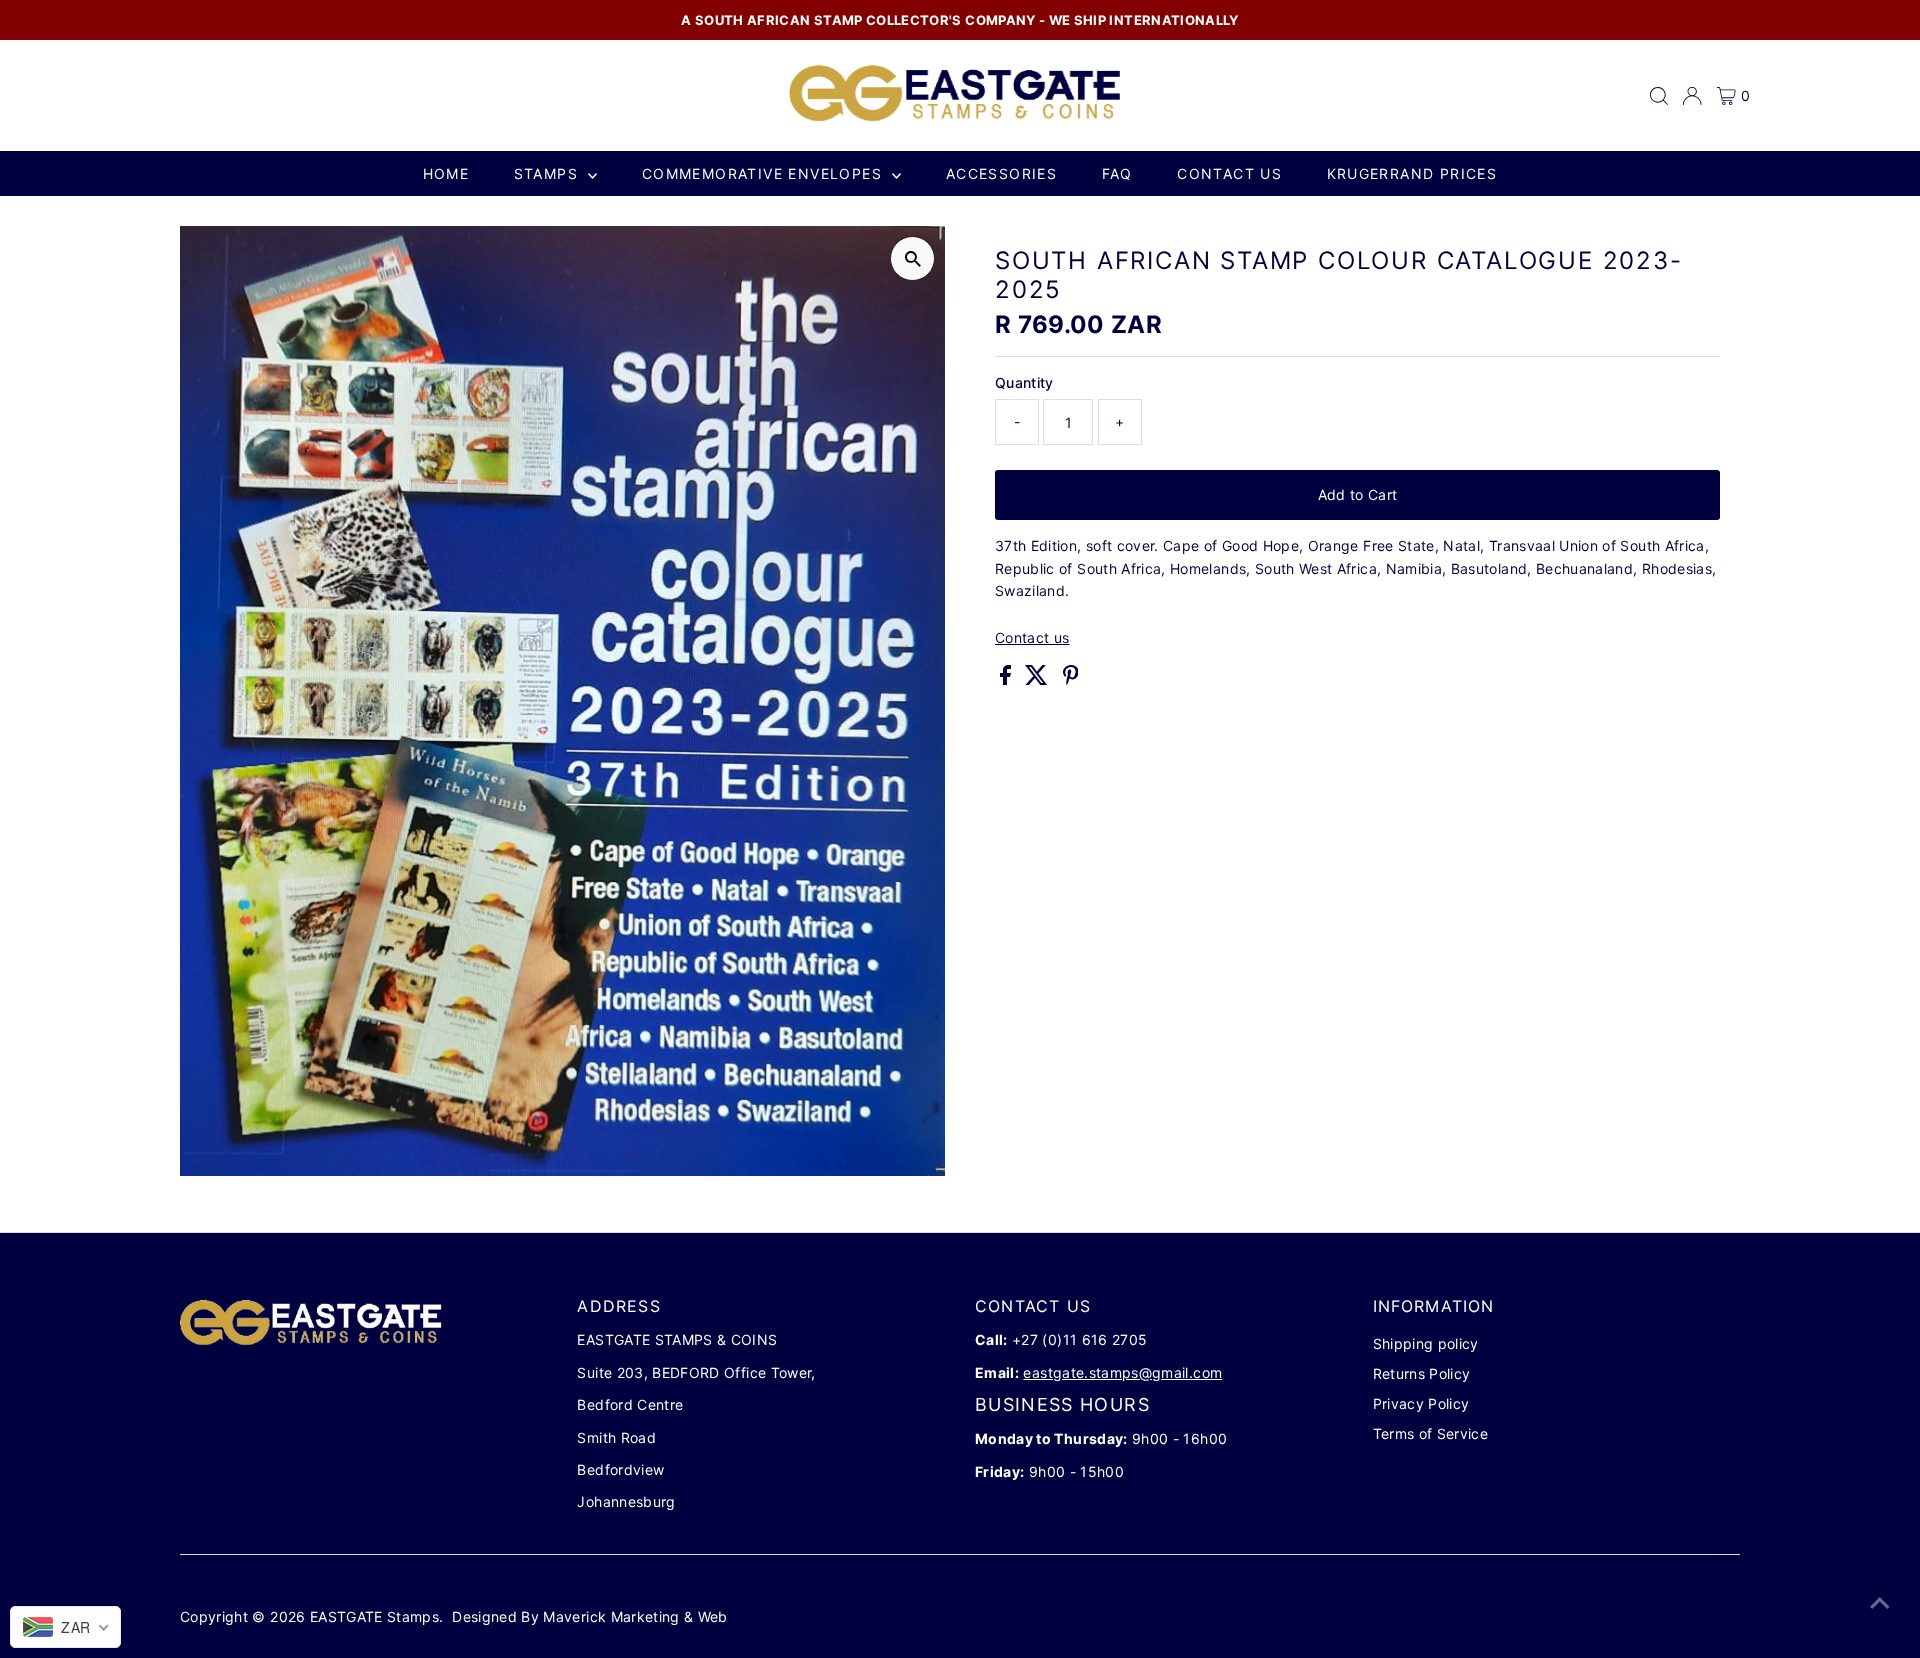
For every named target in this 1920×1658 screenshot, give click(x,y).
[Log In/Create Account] (1692, 96)
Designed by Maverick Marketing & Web (590, 1616)
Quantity (1024, 382)
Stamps (549, 173)
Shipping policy (1426, 1343)
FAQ (1117, 173)
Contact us (1229, 173)
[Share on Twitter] (1038, 679)
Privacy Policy (1421, 1403)
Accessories (1001, 173)
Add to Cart (1358, 494)
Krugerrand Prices (1412, 173)
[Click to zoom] (912, 258)
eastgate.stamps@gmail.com (1122, 1372)
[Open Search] (1659, 96)
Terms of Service (1431, 1433)
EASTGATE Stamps (374, 1616)
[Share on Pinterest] (1071, 679)
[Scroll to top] (1880, 1603)
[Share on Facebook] (1007, 679)
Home (446, 173)
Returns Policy (1422, 1373)
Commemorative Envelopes (765, 173)
